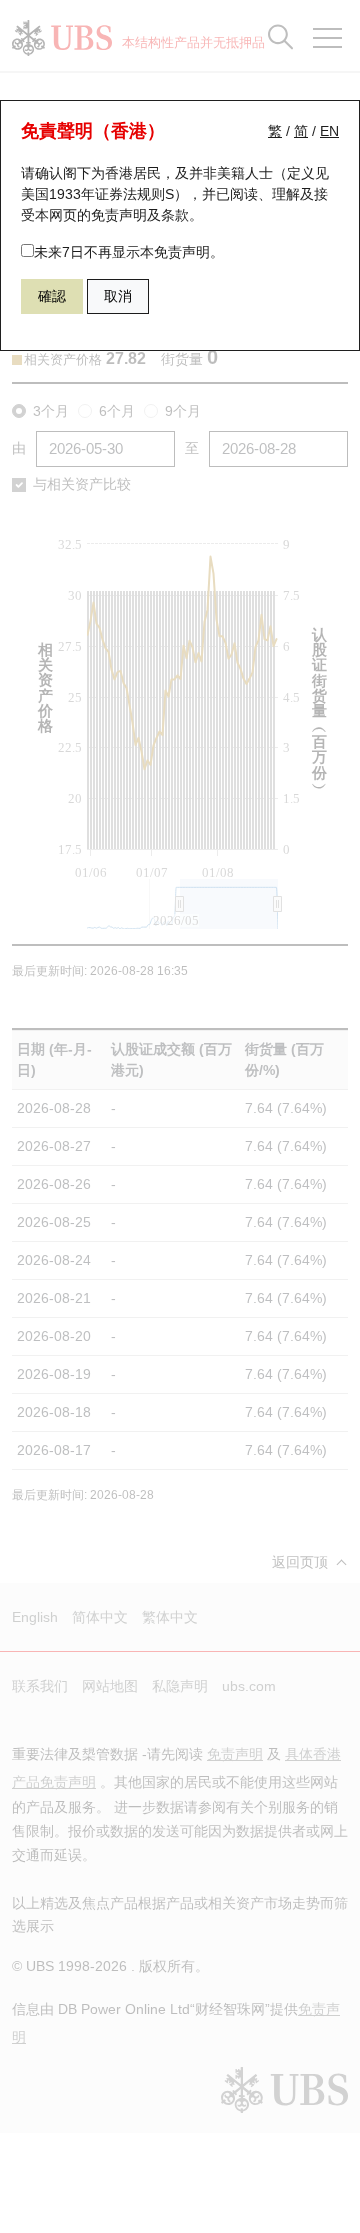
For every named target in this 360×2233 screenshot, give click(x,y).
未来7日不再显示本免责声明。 (129, 252)
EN (329, 131)
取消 (118, 296)
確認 (52, 296)
